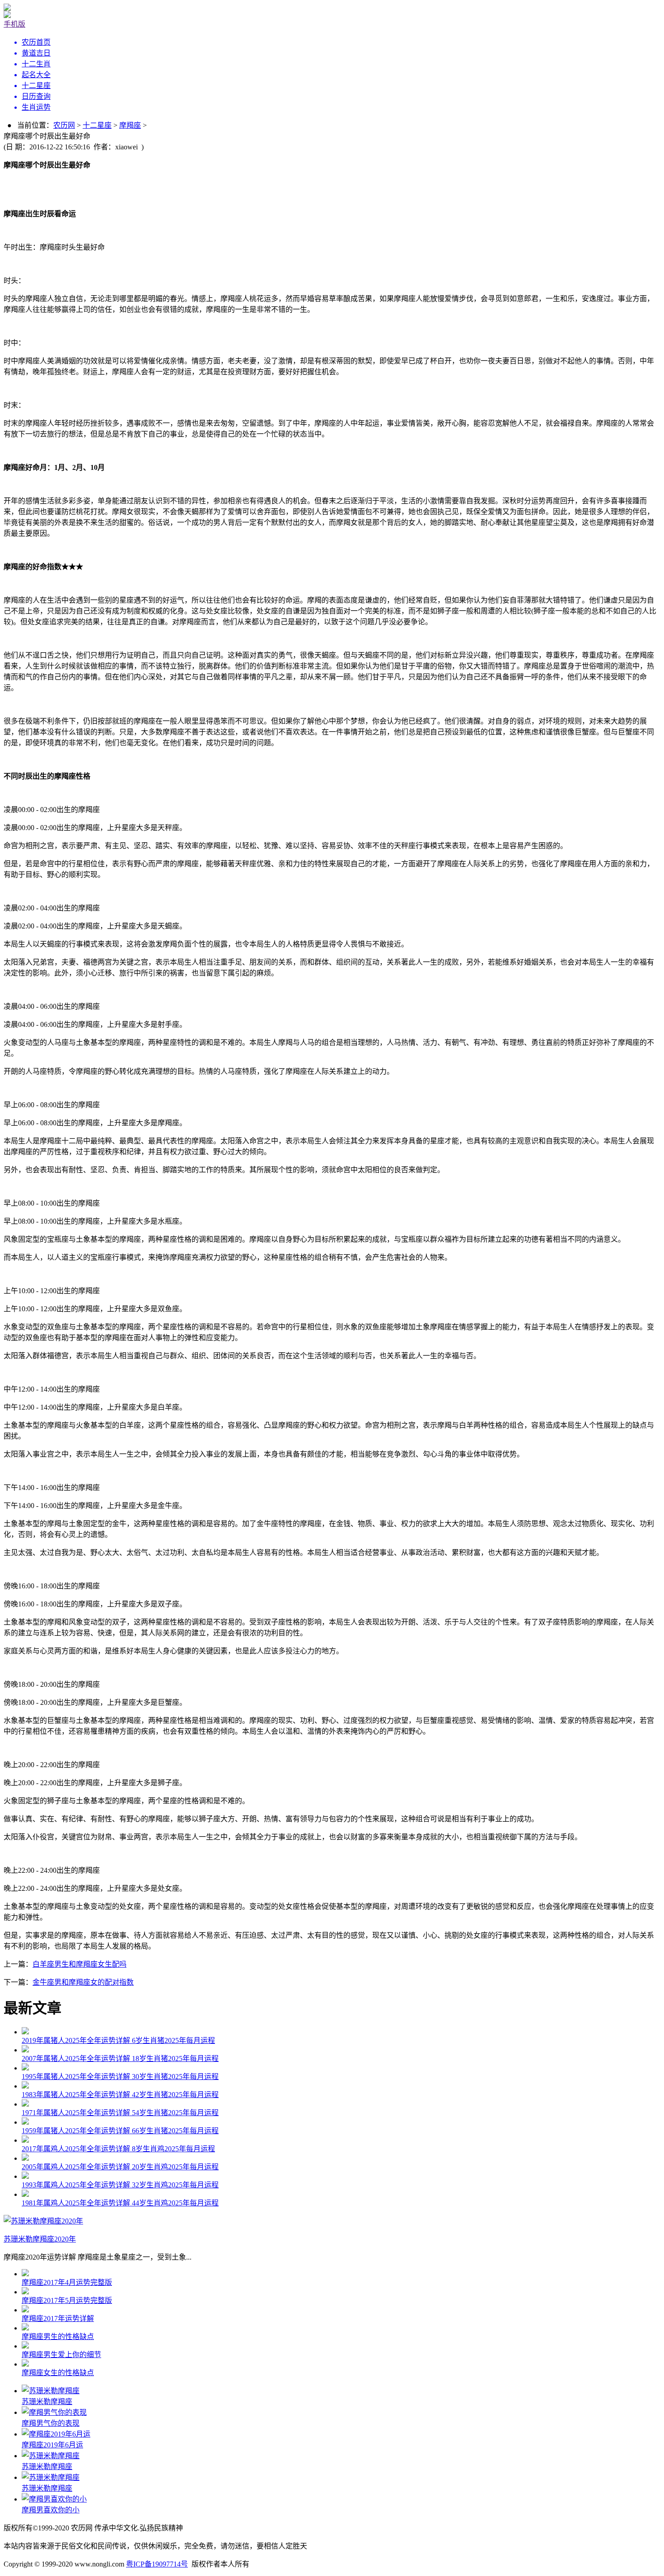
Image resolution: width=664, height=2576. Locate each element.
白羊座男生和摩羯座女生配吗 (79, 1964)
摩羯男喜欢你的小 (51, 2510)
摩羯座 (130, 125)
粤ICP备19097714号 (157, 2564)
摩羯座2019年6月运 (52, 2445)
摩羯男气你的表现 (51, 2423)
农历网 (64, 125)
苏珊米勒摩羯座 (47, 2402)
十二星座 (97, 125)
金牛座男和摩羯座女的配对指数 (83, 1982)
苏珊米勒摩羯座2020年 (40, 2239)
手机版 (14, 24)
